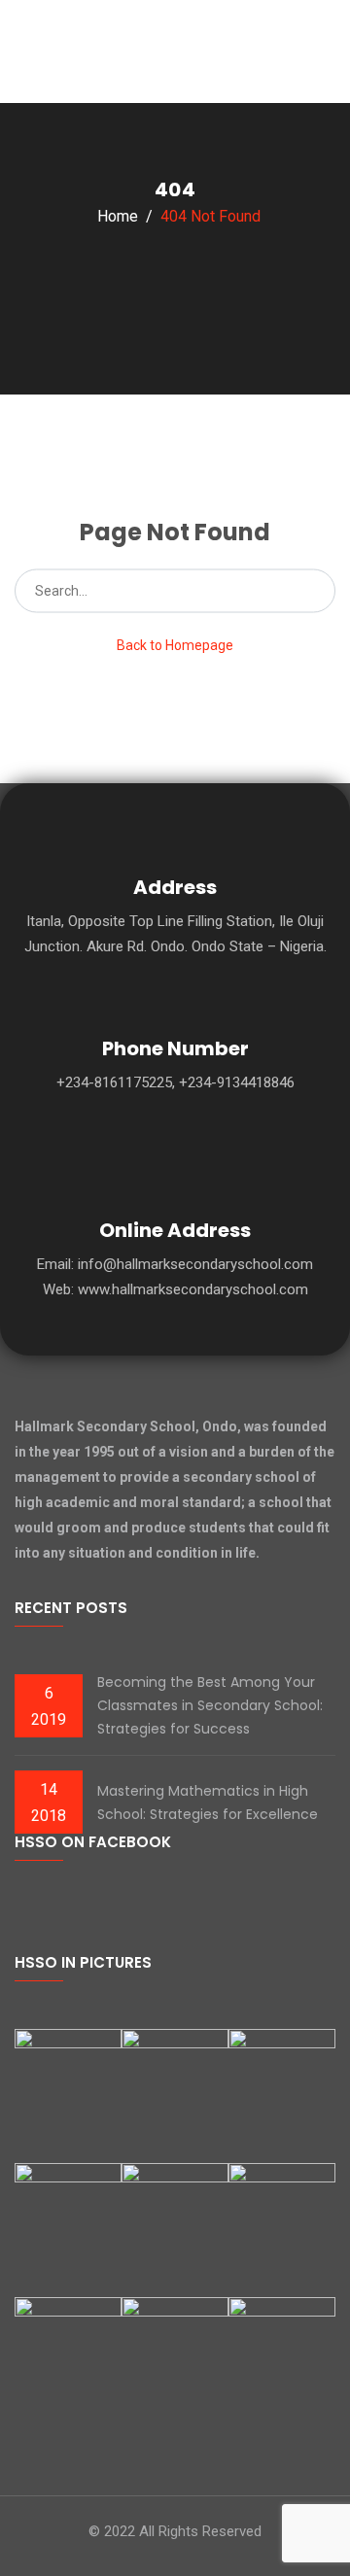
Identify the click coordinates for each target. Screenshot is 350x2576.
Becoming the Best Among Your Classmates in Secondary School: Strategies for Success (210, 1705)
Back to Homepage (175, 645)
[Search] (315, 591)
